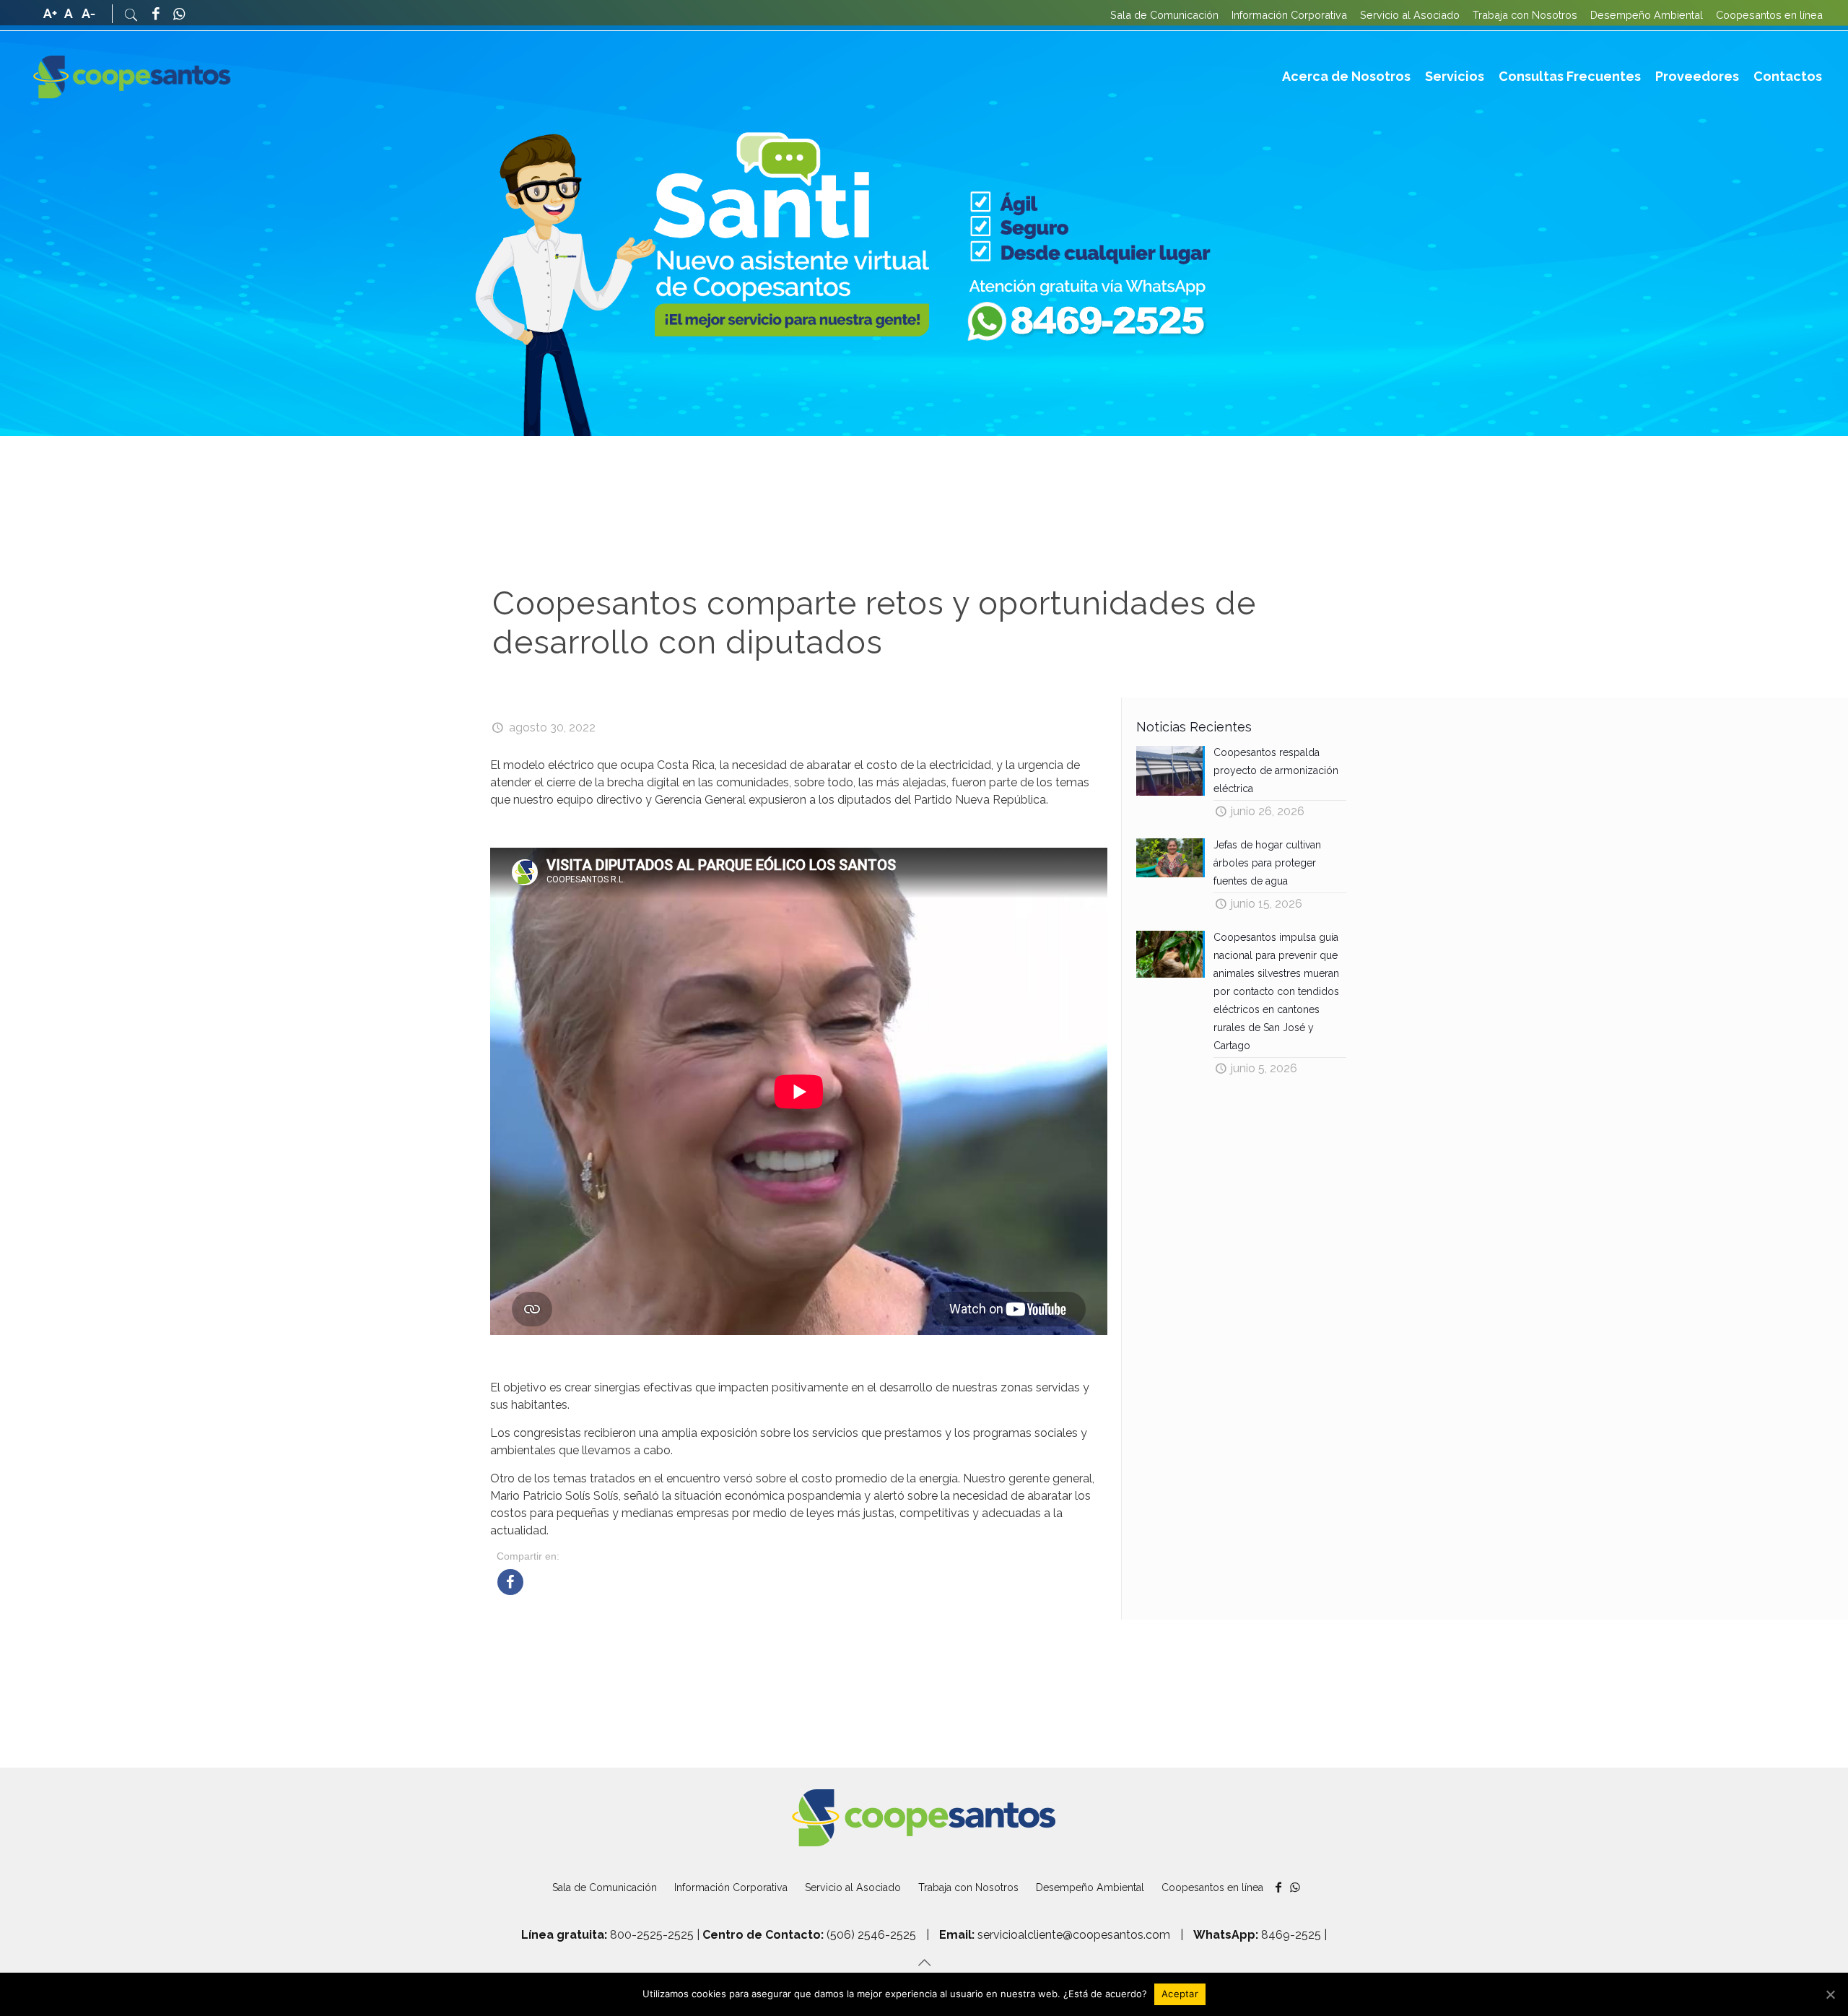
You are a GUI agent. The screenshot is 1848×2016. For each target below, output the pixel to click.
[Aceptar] (1830, 1994)
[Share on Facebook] (510, 1591)
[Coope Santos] (132, 77)
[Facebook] (156, 15)
